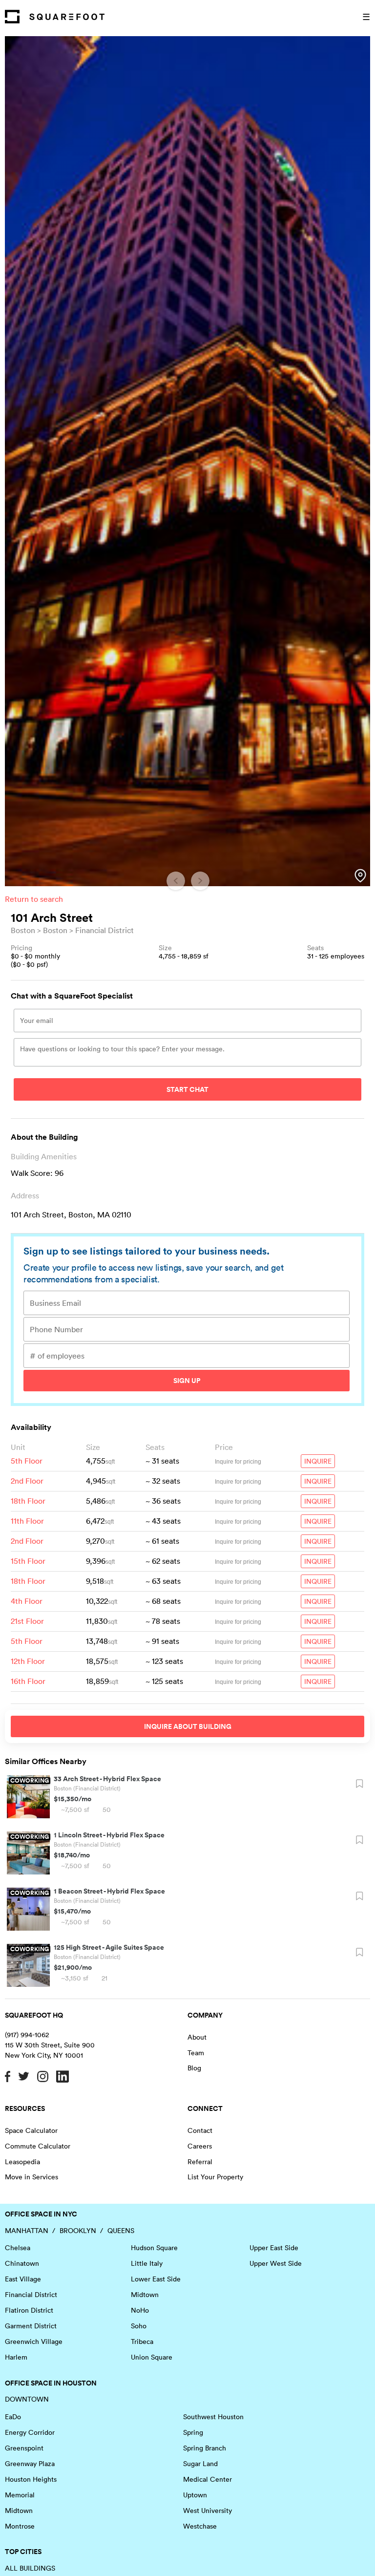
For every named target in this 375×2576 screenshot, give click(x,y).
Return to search (34, 899)
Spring (193, 2432)
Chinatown (22, 2263)
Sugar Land (200, 2464)
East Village (23, 2279)
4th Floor (27, 1601)
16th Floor (28, 1681)
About (197, 2037)
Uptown (195, 2495)
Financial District (104, 930)
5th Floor (27, 1461)
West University (208, 2511)
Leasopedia (22, 2162)
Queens (121, 2231)
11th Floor (27, 1521)
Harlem (16, 2357)
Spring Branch (205, 2448)
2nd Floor (27, 1481)
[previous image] (176, 881)
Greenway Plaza (30, 2464)
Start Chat (187, 1089)
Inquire (318, 1461)
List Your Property (215, 2177)
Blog (194, 2068)
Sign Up (187, 1381)
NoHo (140, 2310)
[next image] (200, 881)
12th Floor (28, 1661)
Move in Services (31, 2177)
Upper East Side (274, 2248)
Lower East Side (156, 2279)
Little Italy (147, 2263)
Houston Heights (31, 2479)
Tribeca (142, 2342)
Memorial (20, 2495)
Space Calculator (31, 2130)
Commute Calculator (38, 2146)
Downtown (27, 2399)
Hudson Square (154, 2248)
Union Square (152, 2357)
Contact (200, 2130)
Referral (200, 2162)
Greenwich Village (34, 2342)
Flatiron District (29, 2310)
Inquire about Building (188, 1726)
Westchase (200, 2526)
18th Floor (28, 1501)
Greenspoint (24, 2448)
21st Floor (27, 1621)
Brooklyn (78, 2231)
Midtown (145, 2295)
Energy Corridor (30, 2432)
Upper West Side (276, 2263)
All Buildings (30, 2568)
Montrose (20, 2526)
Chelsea (18, 2248)
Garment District (31, 2326)
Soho (139, 2326)
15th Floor (28, 1561)
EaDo (13, 2417)
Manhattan (27, 2231)
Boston (23, 930)
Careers (200, 2146)
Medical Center (208, 2479)
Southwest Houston (213, 2417)
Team (196, 2053)
